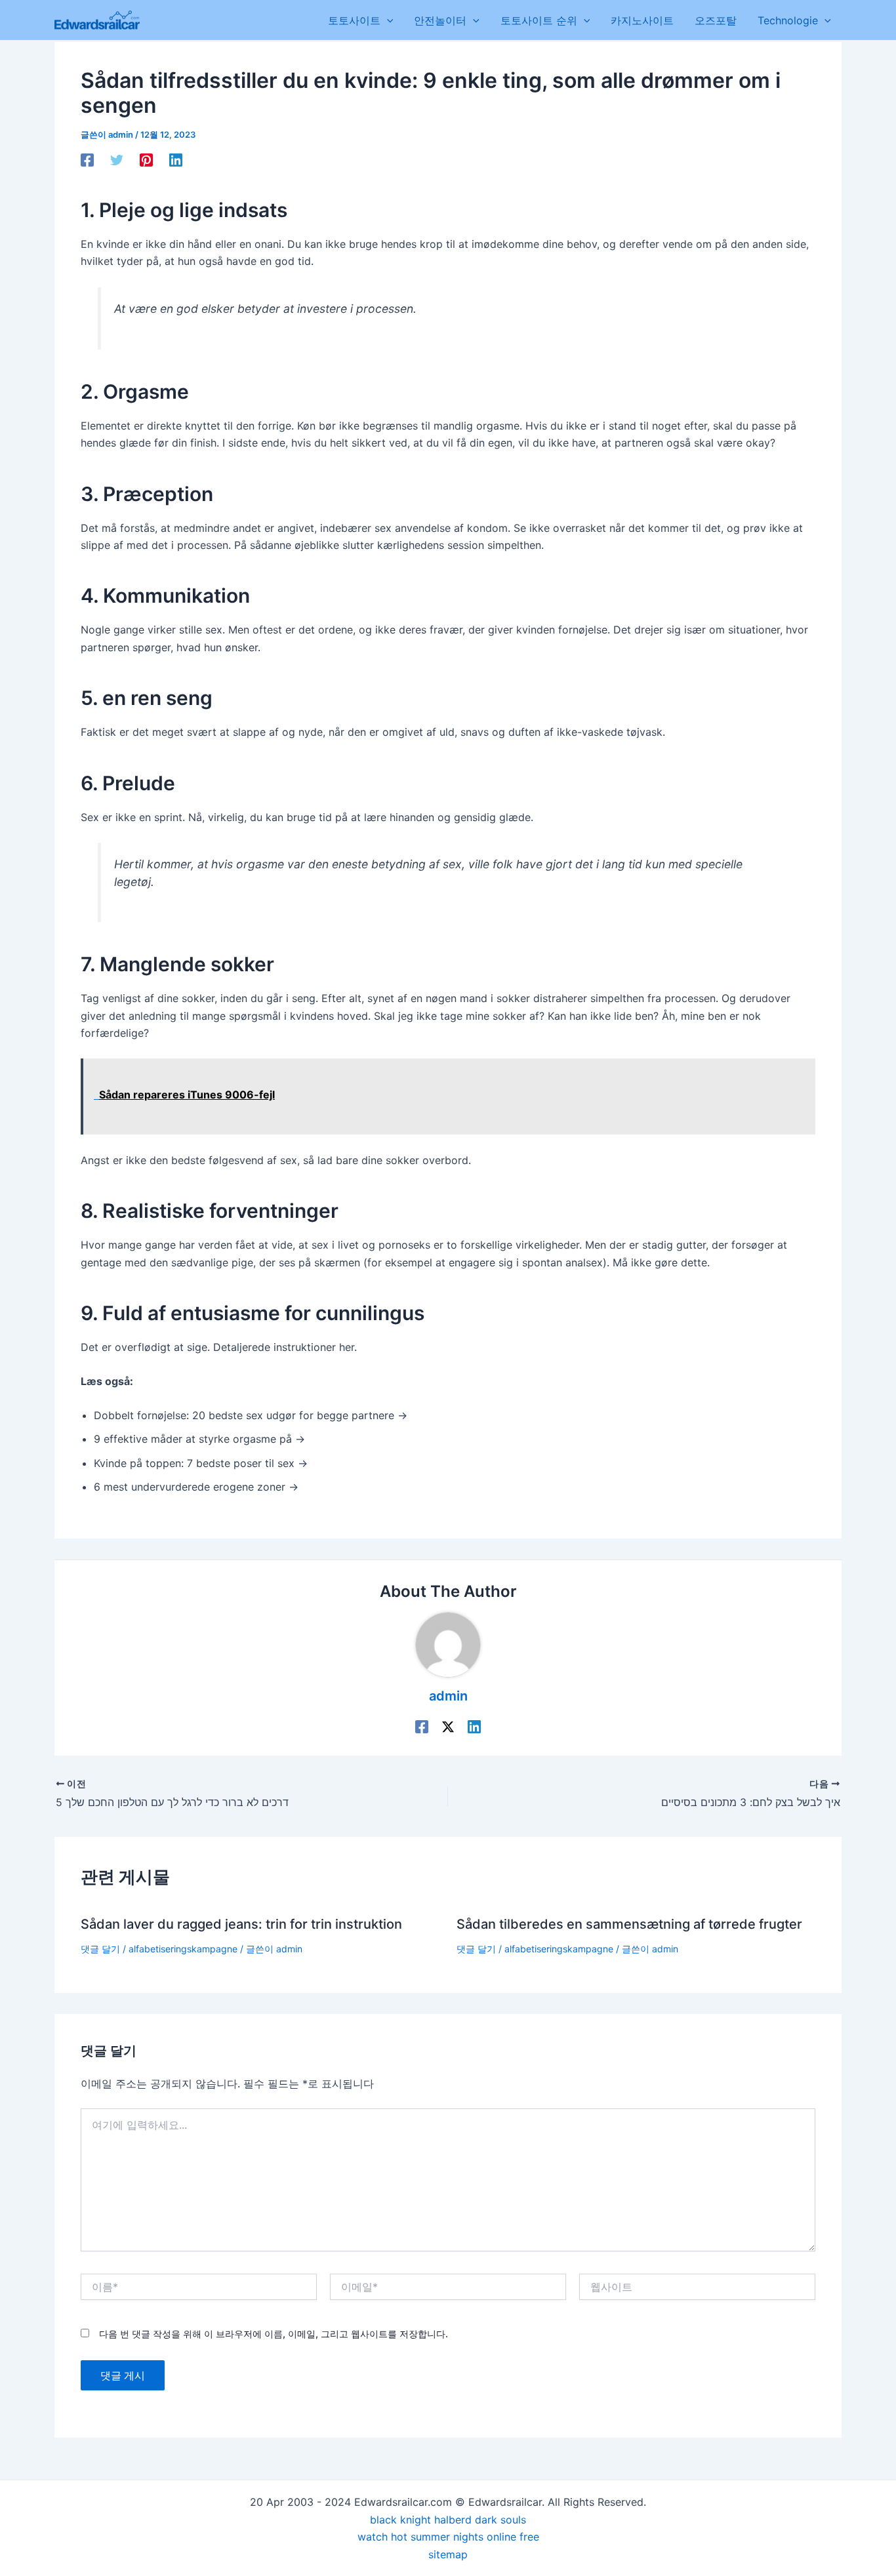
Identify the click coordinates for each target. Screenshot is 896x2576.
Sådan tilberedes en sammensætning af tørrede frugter (629, 1924)
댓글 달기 (100, 1949)
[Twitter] (117, 160)
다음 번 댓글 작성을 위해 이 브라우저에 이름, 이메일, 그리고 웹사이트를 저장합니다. (274, 2334)
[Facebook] (87, 160)
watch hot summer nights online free (448, 2537)
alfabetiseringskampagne (183, 1949)
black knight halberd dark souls (448, 2520)
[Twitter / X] (448, 1726)
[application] (387, 20)
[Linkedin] (176, 160)
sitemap (448, 2554)
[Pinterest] (146, 160)
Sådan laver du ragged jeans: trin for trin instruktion (241, 1924)
